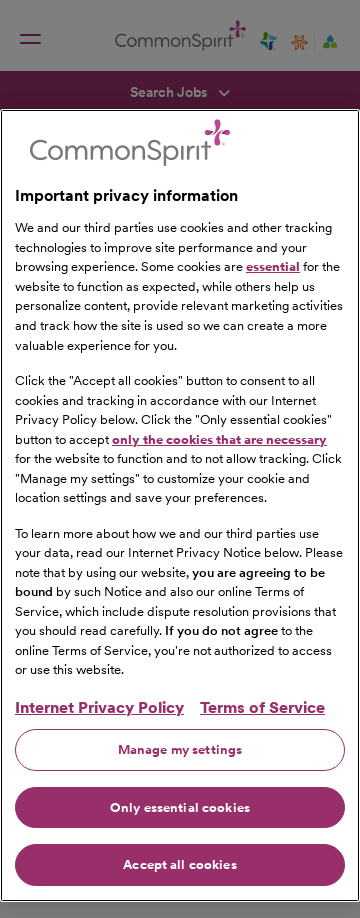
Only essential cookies (180, 807)
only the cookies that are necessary (219, 439)
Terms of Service (262, 707)
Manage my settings (180, 749)
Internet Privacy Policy (99, 707)
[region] (180, 505)
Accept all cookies (179, 864)
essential (273, 266)
